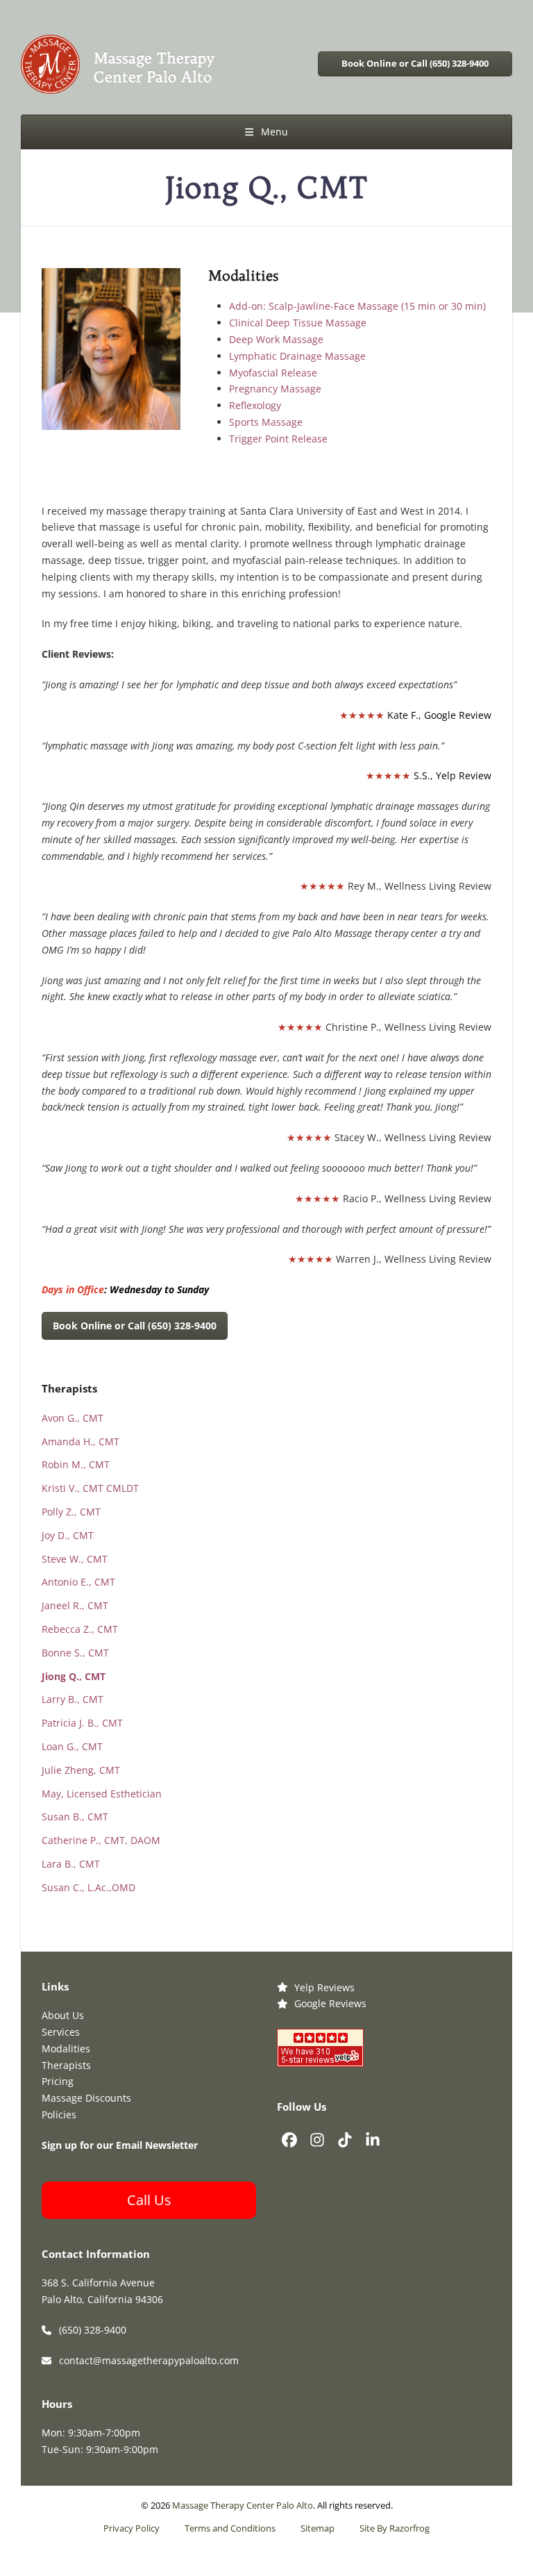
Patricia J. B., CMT (82, 1723)
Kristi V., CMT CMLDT (90, 1488)
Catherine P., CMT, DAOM (101, 1840)
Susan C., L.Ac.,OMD (88, 1887)
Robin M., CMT (76, 1464)
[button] (266, 132)
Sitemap (318, 2528)
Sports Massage (266, 422)
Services (61, 2032)
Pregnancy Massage (275, 389)
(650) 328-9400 (93, 2330)
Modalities (66, 2049)
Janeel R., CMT (75, 1605)
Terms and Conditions (230, 2528)
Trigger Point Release (278, 439)
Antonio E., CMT (78, 1582)
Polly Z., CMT (71, 1512)
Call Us (149, 2200)
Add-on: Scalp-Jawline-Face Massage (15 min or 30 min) (357, 306)
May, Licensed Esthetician (102, 1794)
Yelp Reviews (324, 1987)
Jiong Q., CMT (74, 1676)
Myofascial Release (273, 373)
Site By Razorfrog (395, 2528)
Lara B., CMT (71, 1864)
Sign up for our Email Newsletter (120, 2145)
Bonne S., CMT (75, 1653)
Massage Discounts (86, 2098)
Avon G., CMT (73, 1418)
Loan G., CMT (72, 1746)
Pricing (58, 2081)
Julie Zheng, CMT (81, 1770)
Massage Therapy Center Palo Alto (243, 2506)
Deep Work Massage (276, 339)
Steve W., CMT (75, 1559)
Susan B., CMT (75, 1817)
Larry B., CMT (73, 1699)
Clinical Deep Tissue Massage (298, 323)
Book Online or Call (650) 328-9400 (415, 64)
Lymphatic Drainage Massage (297, 356)
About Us (63, 2015)
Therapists (66, 2065)
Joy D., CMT (68, 1535)
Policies (59, 2114)
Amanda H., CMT (81, 1441)
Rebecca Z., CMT (80, 1629)
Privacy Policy (132, 2528)
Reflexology (255, 405)
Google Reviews (330, 2003)
